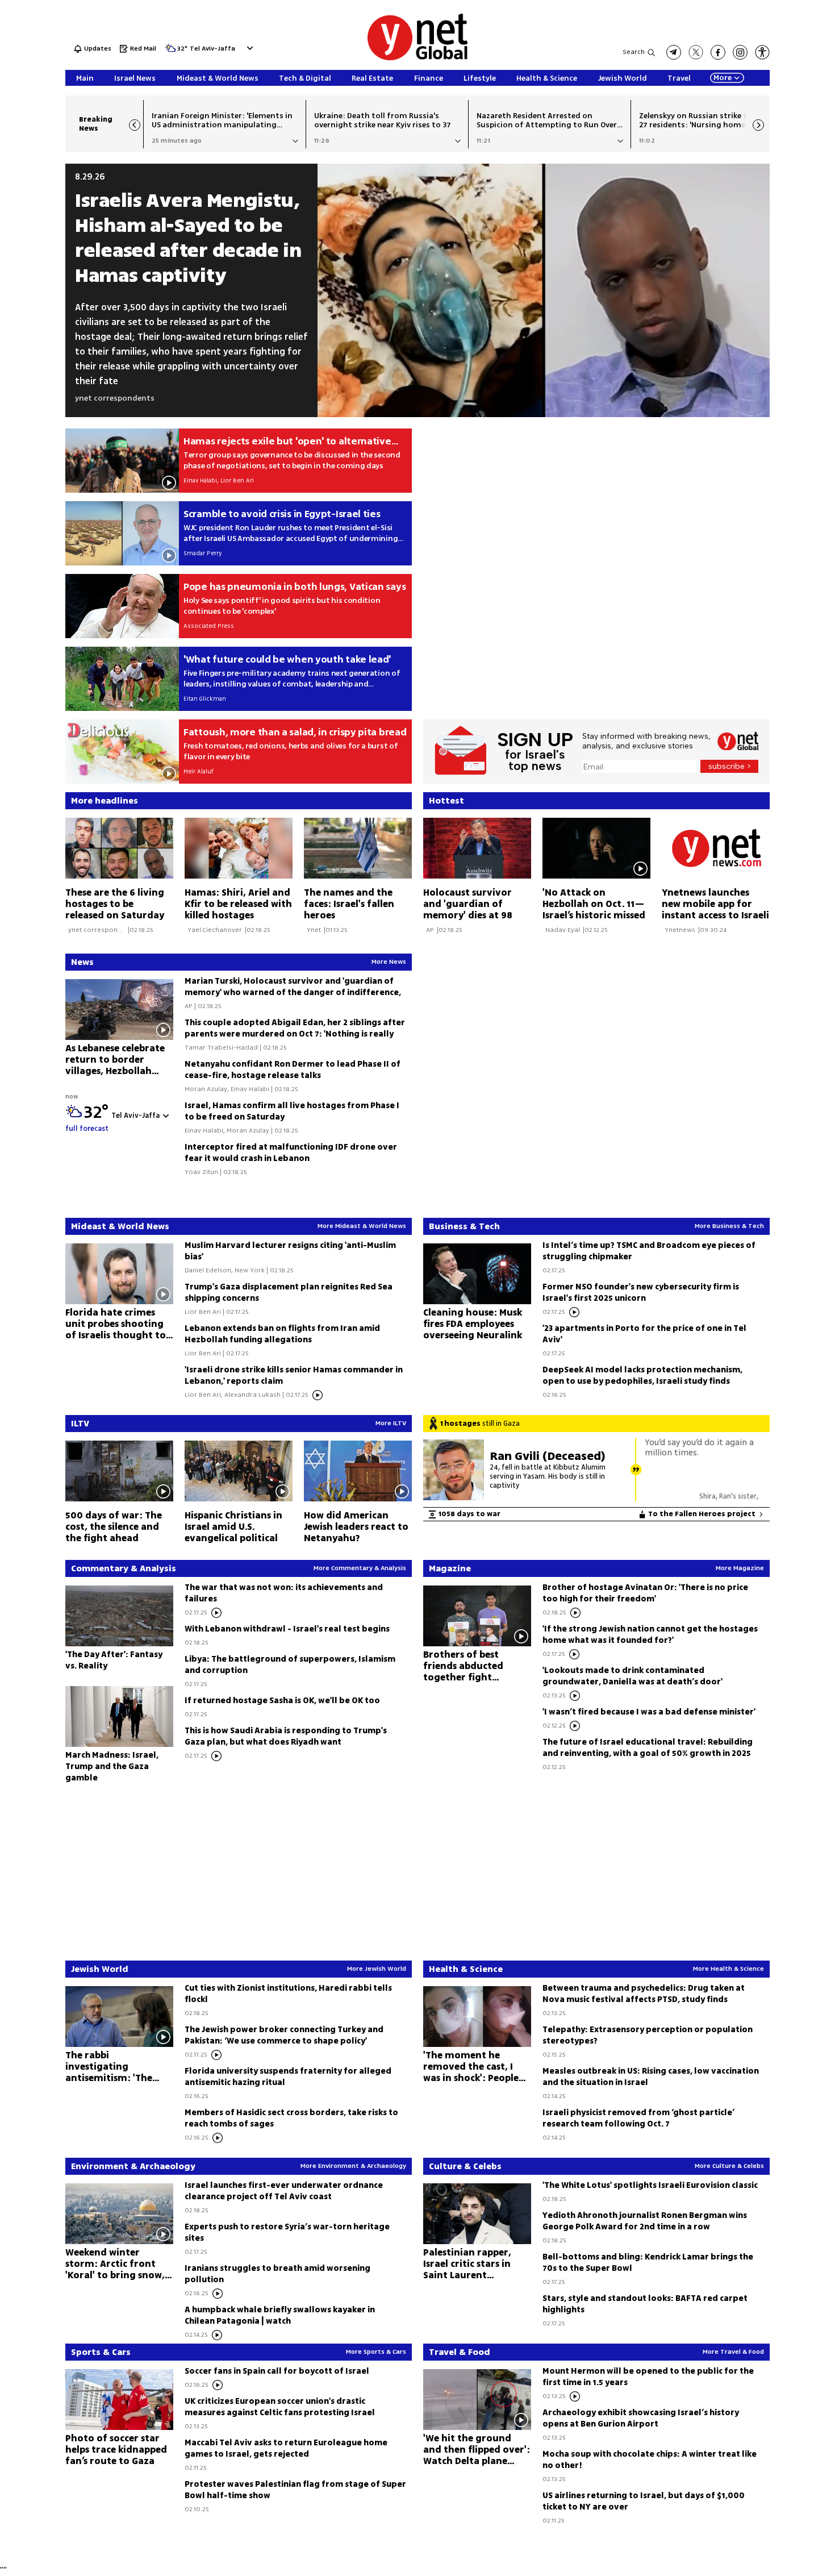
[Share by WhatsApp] (204, 141)
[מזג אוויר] (170, 51)
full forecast (87, 1129)
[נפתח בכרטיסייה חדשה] (674, 52)
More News (389, 962)
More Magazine (740, 1568)
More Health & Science (728, 1969)
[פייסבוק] (718, 52)
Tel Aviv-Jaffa (212, 49)
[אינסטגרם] (740, 52)
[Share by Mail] (173, 141)
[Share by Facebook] (220, 141)
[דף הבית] (417, 58)
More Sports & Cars (376, 2352)
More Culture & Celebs (729, 2166)
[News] (244, 962)
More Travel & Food (733, 2352)
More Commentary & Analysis (360, 1568)
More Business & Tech (729, 1226)
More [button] (723, 78)
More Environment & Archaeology (353, 2166)
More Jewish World (377, 1969)
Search (634, 52)
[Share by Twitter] (189, 141)
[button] (249, 48)
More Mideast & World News (362, 1226)
